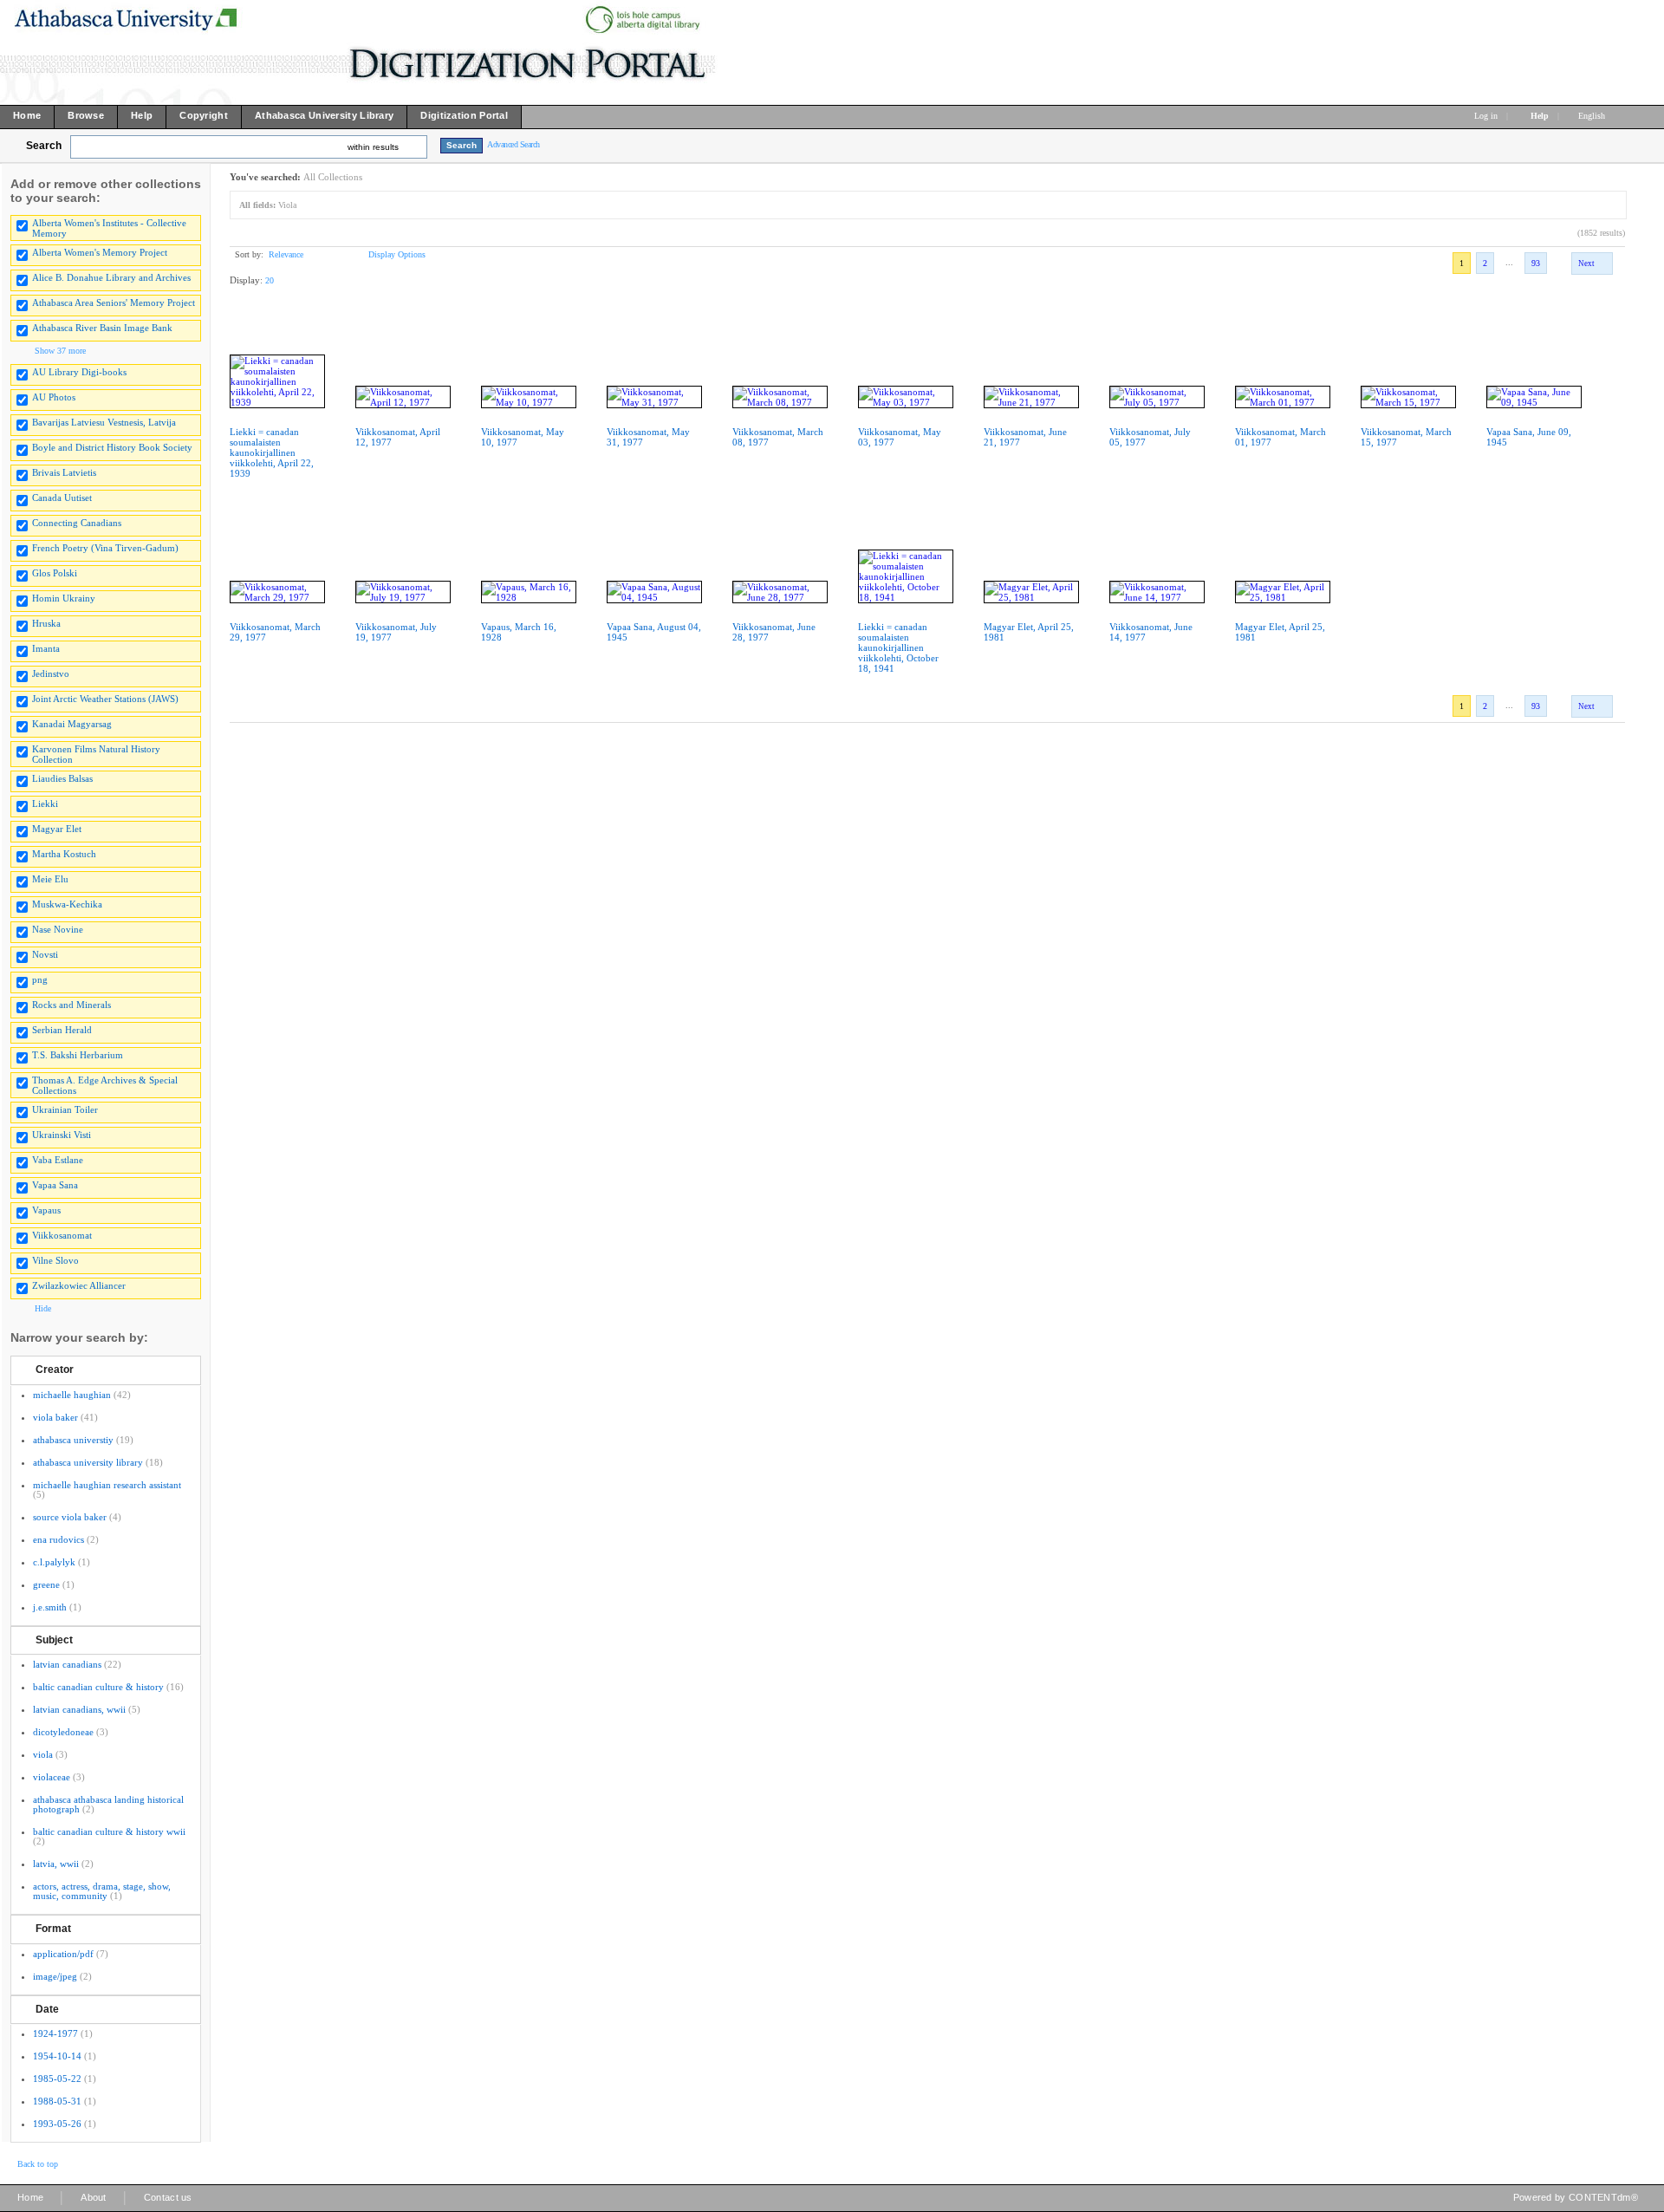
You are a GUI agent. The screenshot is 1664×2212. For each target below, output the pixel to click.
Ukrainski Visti (62, 1135)
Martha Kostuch (64, 854)
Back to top (38, 2164)
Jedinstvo (51, 673)
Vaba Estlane (58, 1160)
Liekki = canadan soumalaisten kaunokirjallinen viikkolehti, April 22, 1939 (272, 452)
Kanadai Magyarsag (72, 724)
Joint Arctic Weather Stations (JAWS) (105, 699)
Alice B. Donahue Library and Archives (111, 277)
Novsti (45, 954)
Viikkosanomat (62, 1235)
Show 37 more (60, 351)
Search (44, 146)
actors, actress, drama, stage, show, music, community (102, 1891)
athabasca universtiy (73, 1440)
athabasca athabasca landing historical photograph (108, 1804)
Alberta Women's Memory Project (100, 252)
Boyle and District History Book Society (112, 447)
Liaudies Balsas (62, 778)
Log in (1486, 116)
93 (1536, 263)
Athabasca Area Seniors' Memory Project (114, 303)
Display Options (397, 254)
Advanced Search (513, 144)
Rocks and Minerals (71, 1005)
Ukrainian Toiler (65, 1109)
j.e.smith (50, 1607)
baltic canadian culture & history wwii (109, 1831)
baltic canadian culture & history (98, 1687)
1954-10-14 (57, 2056)
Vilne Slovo (55, 1260)
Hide (43, 1308)
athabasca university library (88, 1462)
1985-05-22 (57, 2079)
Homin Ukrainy (64, 598)
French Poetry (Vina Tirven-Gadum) (105, 548)
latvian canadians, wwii (79, 1709)
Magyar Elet (57, 829)
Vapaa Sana (55, 1185)
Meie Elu (50, 879)
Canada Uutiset (62, 498)
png (40, 979)
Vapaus (46, 1210)
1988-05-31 (57, 2101)
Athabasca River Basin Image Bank (102, 328)
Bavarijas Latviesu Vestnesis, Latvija (104, 422)
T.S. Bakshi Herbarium (78, 1055)
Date (47, 2009)
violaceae (52, 1777)
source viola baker (70, 1517)
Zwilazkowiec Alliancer (79, 1285)
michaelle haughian (72, 1395)
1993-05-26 (57, 2124)
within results (373, 147)
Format (53, 1929)
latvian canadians (67, 1664)
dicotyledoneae (63, 1732)
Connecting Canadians (77, 523)
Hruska (46, 623)
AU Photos (54, 397)
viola (43, 1754)
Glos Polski (55, 573)
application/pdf (63, 1954)
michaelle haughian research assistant (107, 1485)
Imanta (46, 648)
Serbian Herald (62, 1030)
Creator (55, 1369)
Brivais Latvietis (64, 472)
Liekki (45, 803)
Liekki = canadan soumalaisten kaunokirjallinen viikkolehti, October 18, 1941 (898, 647)
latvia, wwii (56, 1864)
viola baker (55, 1417)
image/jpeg (55, 1976)
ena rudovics (58, 1539)
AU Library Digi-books (79, 372)
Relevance (286, 254)
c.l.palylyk (54, 1562)
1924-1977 (55, 2033)
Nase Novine (58, 929)
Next (1586, 263)
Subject (54, 1640)
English (1593, 116)
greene (46, 1584)
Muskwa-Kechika (67, 904)
